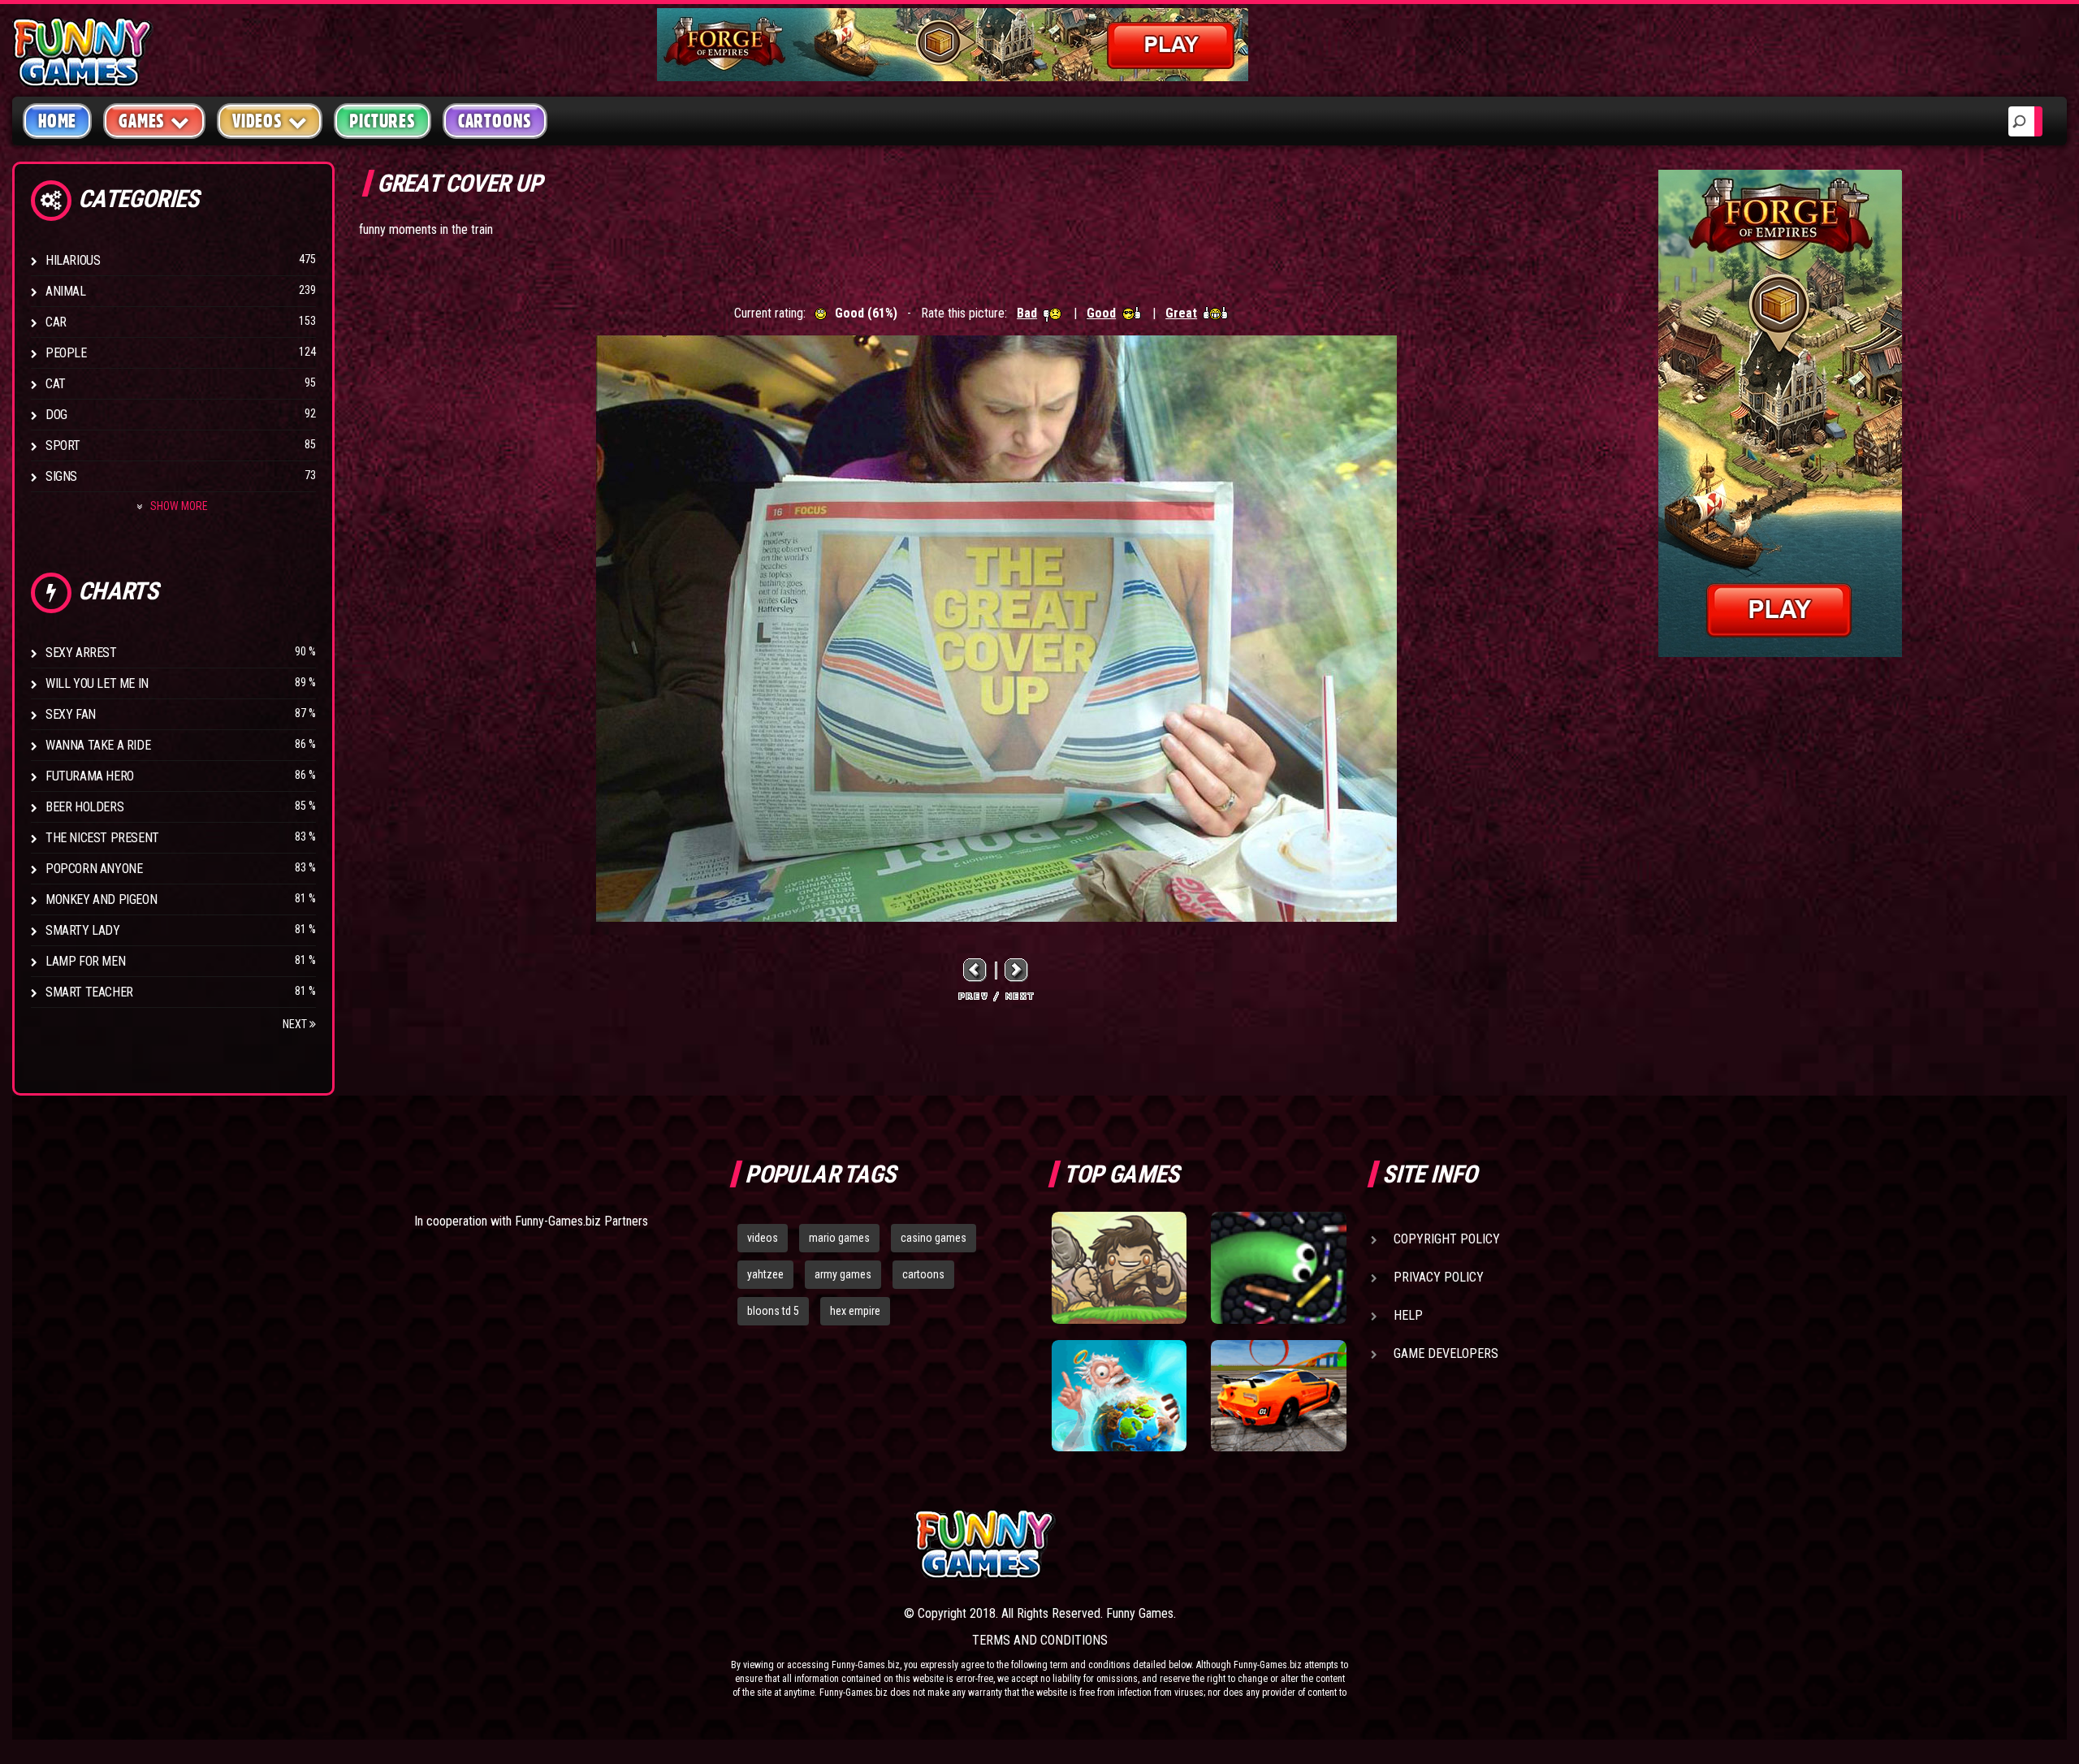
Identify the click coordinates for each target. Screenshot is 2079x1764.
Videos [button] (257, 121)
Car (56, 322)
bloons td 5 (773, 1311)
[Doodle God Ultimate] (1119, 1396)
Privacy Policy (1439, 1277)
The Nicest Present (102, 838)
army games (843, 1274)
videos (763, 1238)
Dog (56, 415)
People (66, 353)
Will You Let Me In (97, 683)
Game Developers (1446, 1353)
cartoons (923, 1274)
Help (1408, 1315)
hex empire (855, 1311)
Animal (66, 291)
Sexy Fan (71, 714)
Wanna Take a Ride (98, 745)
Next (296, 1024)
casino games (934, 1238)
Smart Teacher (89, 992)
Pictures (382, 121)
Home (57, 121)
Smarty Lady (83, 930)
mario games (839, 1238)
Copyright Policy (1447, 1239)
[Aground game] (1119, 1268)
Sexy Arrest (81, 653)
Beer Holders (84, 807)
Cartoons (495, 121)
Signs (61, 476)
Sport (63, 445)
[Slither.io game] (1278, 1268)
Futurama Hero (90, 776)
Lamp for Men (85, 961)
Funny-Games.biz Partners (581, 1221)
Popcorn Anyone (94, 869)
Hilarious (73, 260)
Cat (56, 384)
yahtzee (765, 1274)
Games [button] (142, 121)
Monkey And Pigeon (101, 899)
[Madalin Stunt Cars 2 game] (1278, 1396)
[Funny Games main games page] (1290, 1544)
